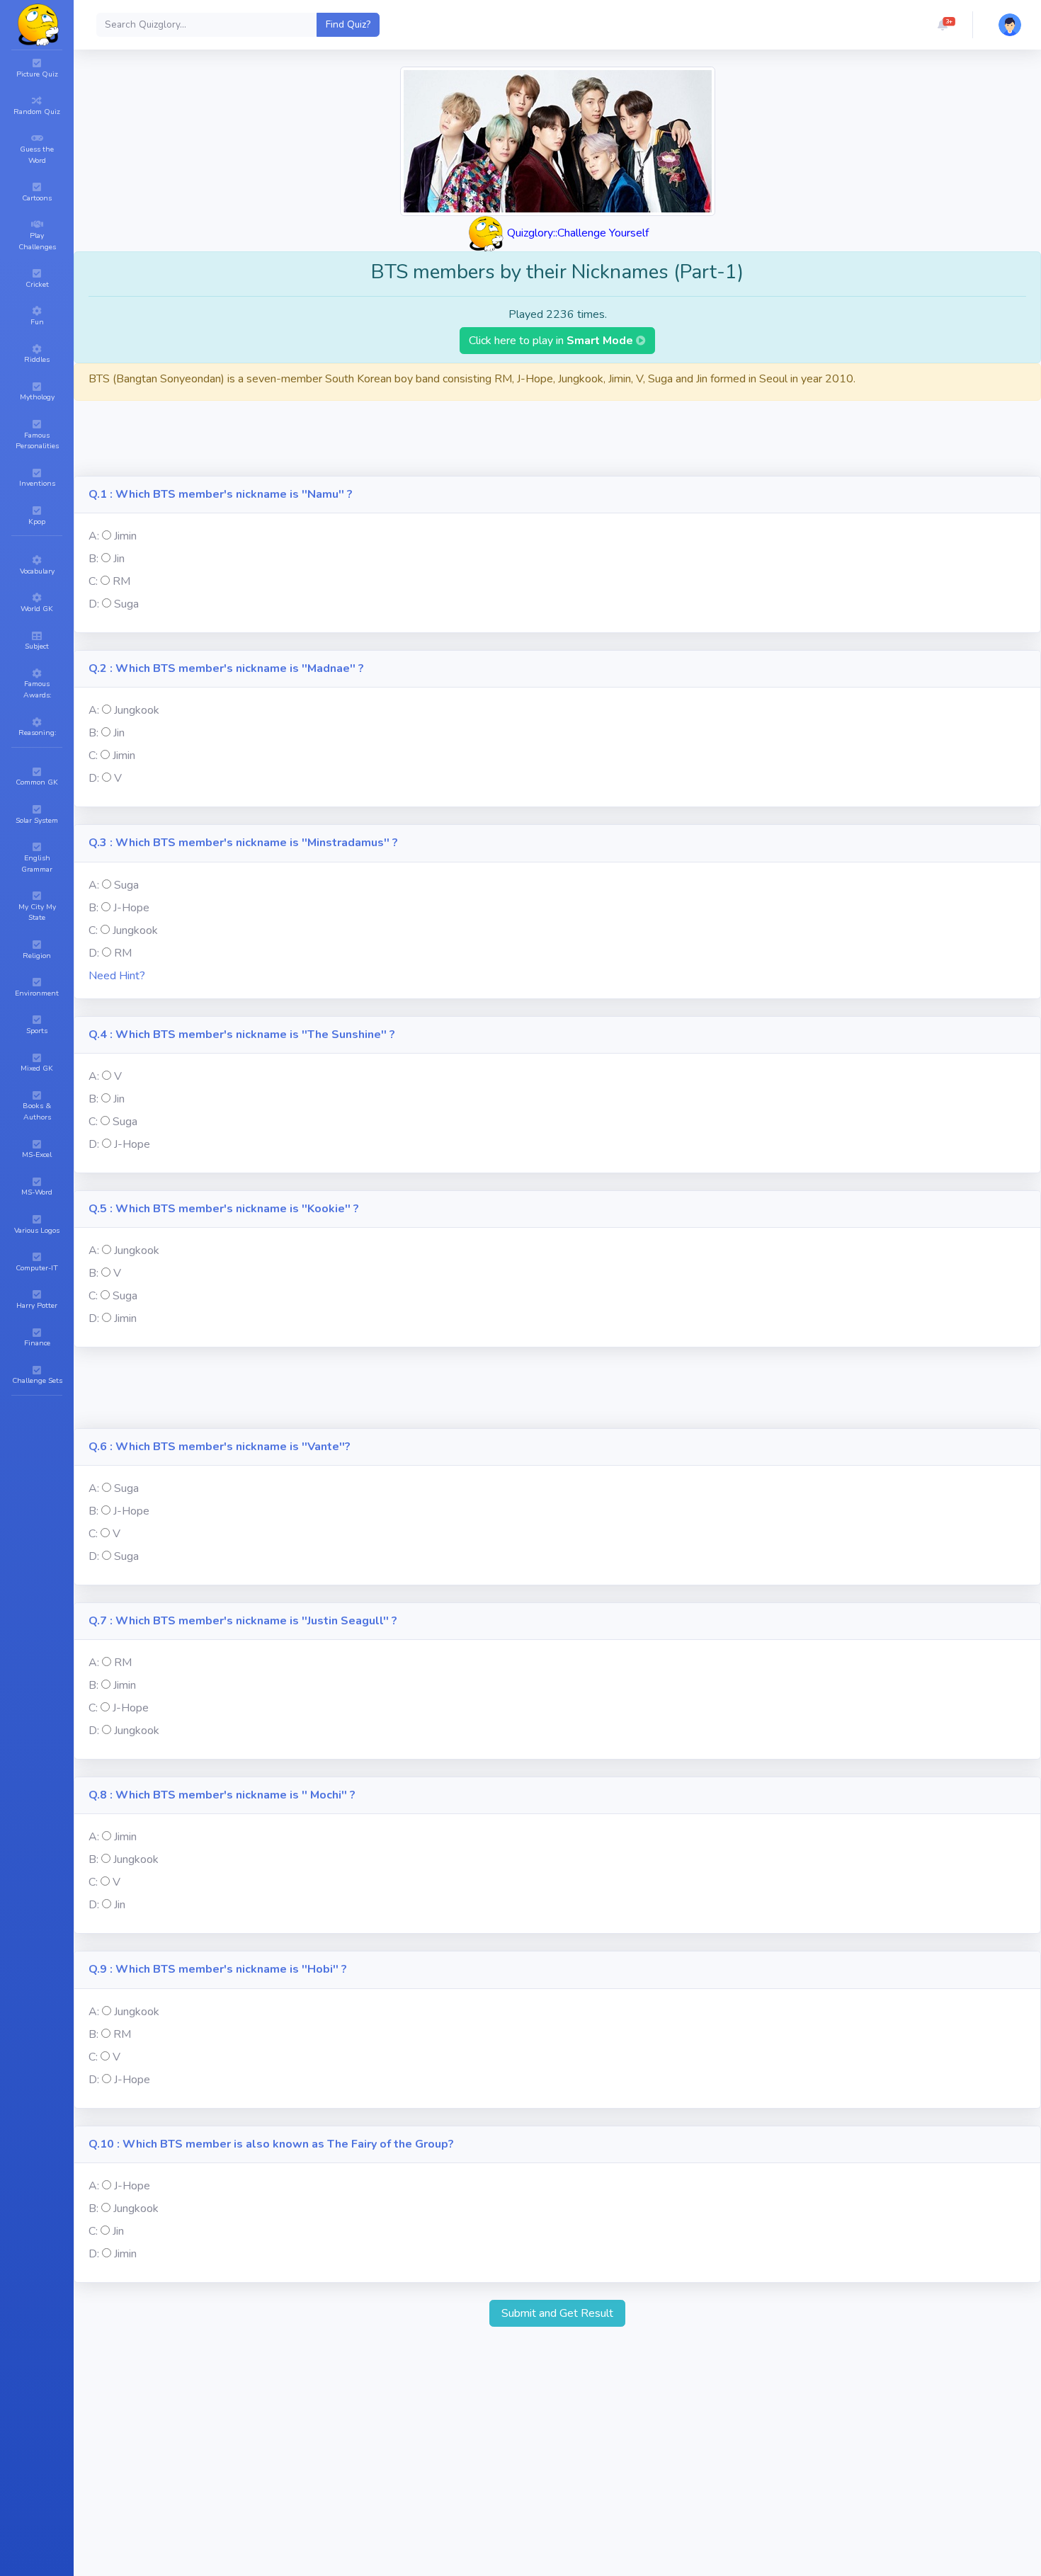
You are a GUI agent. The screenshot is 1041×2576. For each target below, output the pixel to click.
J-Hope (131, 908)
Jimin (125, 536)
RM (121, 581)
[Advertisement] (557, 444)
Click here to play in (552, 341)
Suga (126, 604)
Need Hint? (117, 976)
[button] (943, 25)
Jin (119, 559)
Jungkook (137, 710)
